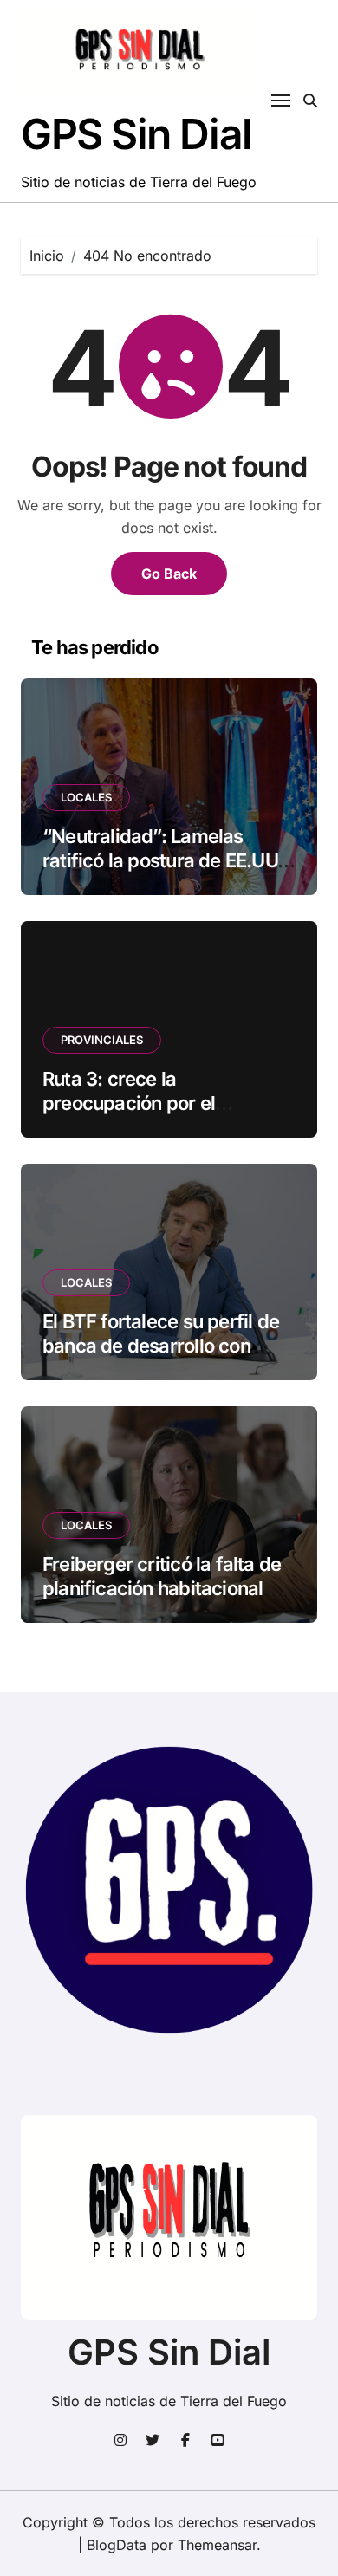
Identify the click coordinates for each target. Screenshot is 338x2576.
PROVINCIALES (102, 1040)
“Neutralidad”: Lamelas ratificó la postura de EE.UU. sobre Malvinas (162, 861)
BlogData (117, 2545)
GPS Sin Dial (136, 134)
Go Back (169, 574)
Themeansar (217, 2545)
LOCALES (86, 797)
